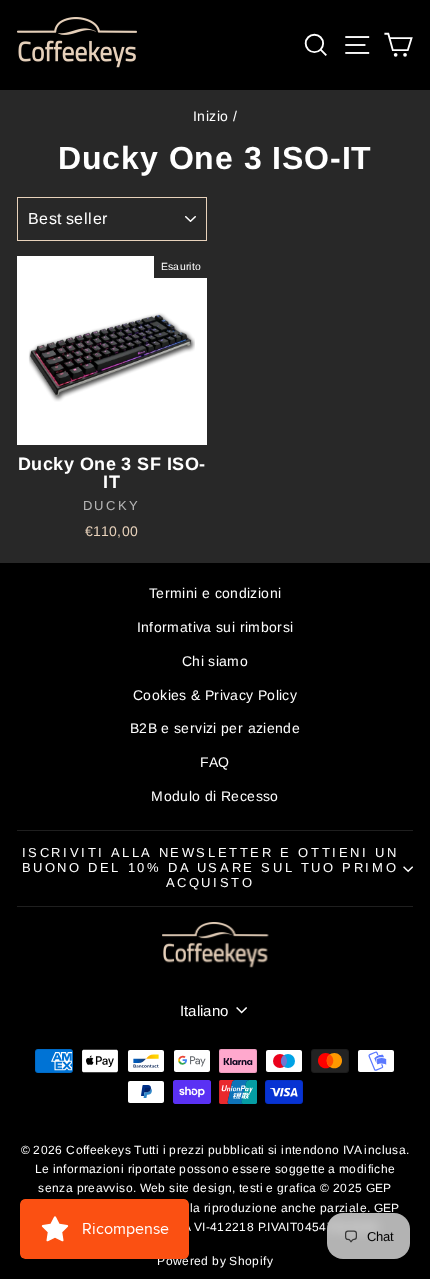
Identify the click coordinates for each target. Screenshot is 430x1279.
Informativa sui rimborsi (215, 627)
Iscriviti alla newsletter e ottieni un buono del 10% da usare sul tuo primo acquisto (210, 867)
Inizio (210, 116)
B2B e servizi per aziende (215, 728)
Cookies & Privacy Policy (215, 695)
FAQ (214, 762)
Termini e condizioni (215, 593)
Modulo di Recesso (214, 796)
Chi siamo (215, 661)
